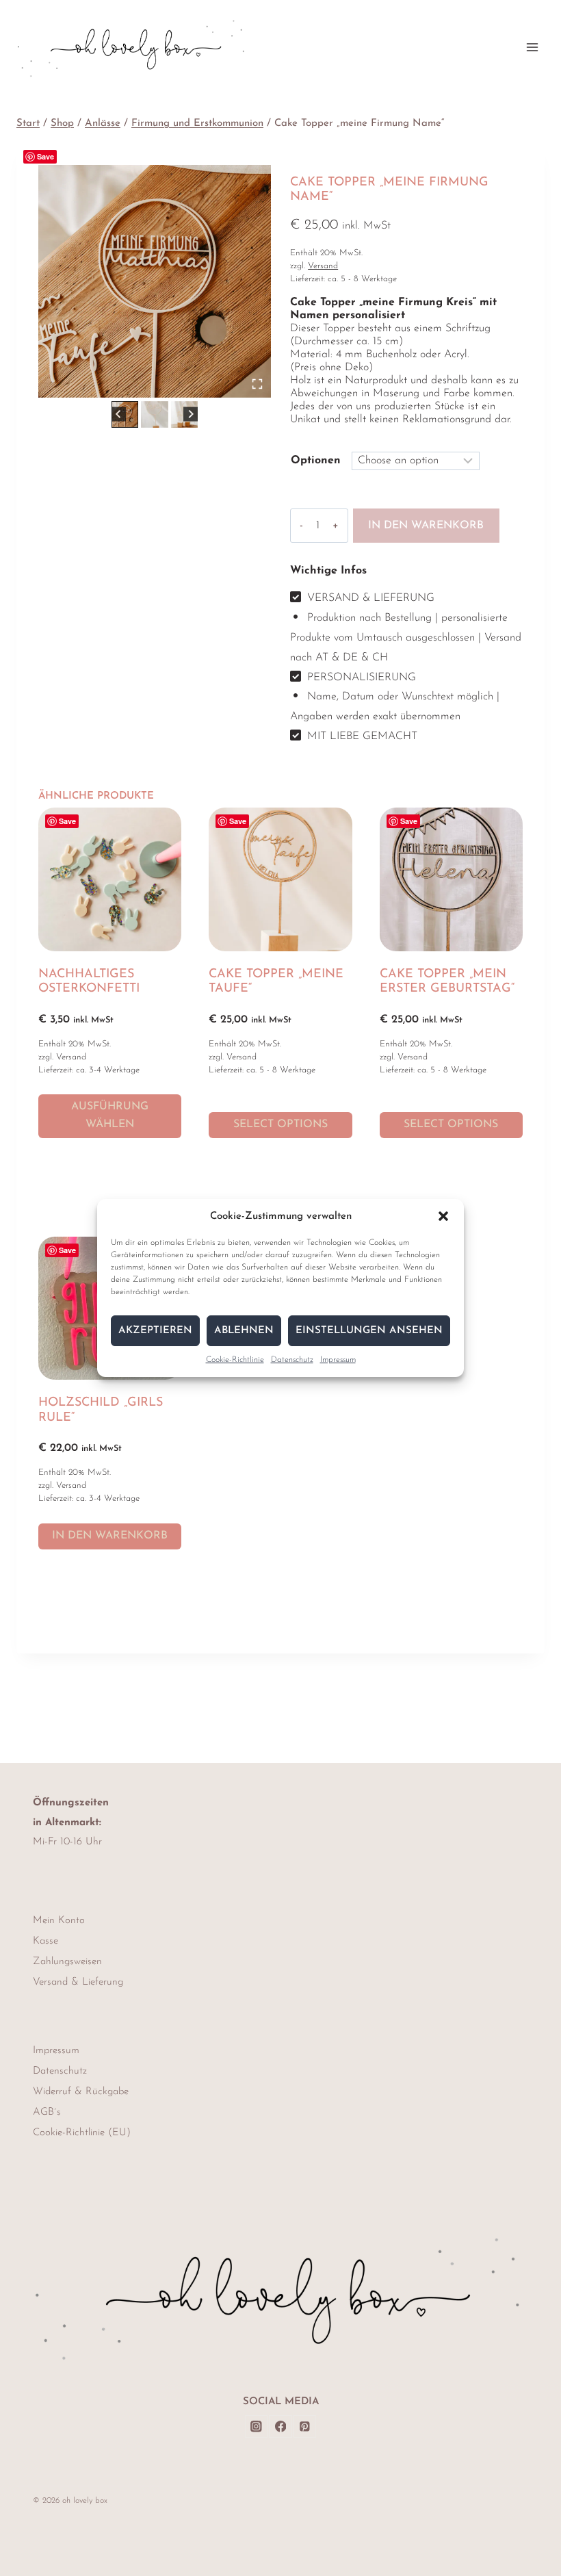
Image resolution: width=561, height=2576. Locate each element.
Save (45, 156)
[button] (443, 1216)
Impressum (338, 1360)
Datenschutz (292, 1360)
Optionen (316, 461)
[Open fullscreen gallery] (257, 384)
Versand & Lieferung (78, 1982)
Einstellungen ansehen (369, 1331)
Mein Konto (59, 1921)
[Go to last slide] (119, 414)
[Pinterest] (305, 2426)
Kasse (45, 1941)
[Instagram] (256, 2426)
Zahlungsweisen (67, 1962)
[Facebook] (280, 2426)
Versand (323, 266)
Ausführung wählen (110, 1116)
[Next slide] (191, 414)
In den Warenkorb (426, 526)
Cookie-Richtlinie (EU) (82, 2133)
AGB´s (47, 2112)
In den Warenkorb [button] (110, 1536)
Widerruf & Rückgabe (81, 2092)
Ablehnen (244, 1331)
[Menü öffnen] (532, 47)
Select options (280, 1124)
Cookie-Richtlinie (235, 1360)
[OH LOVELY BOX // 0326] (155, 281)
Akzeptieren (155, 1331)
